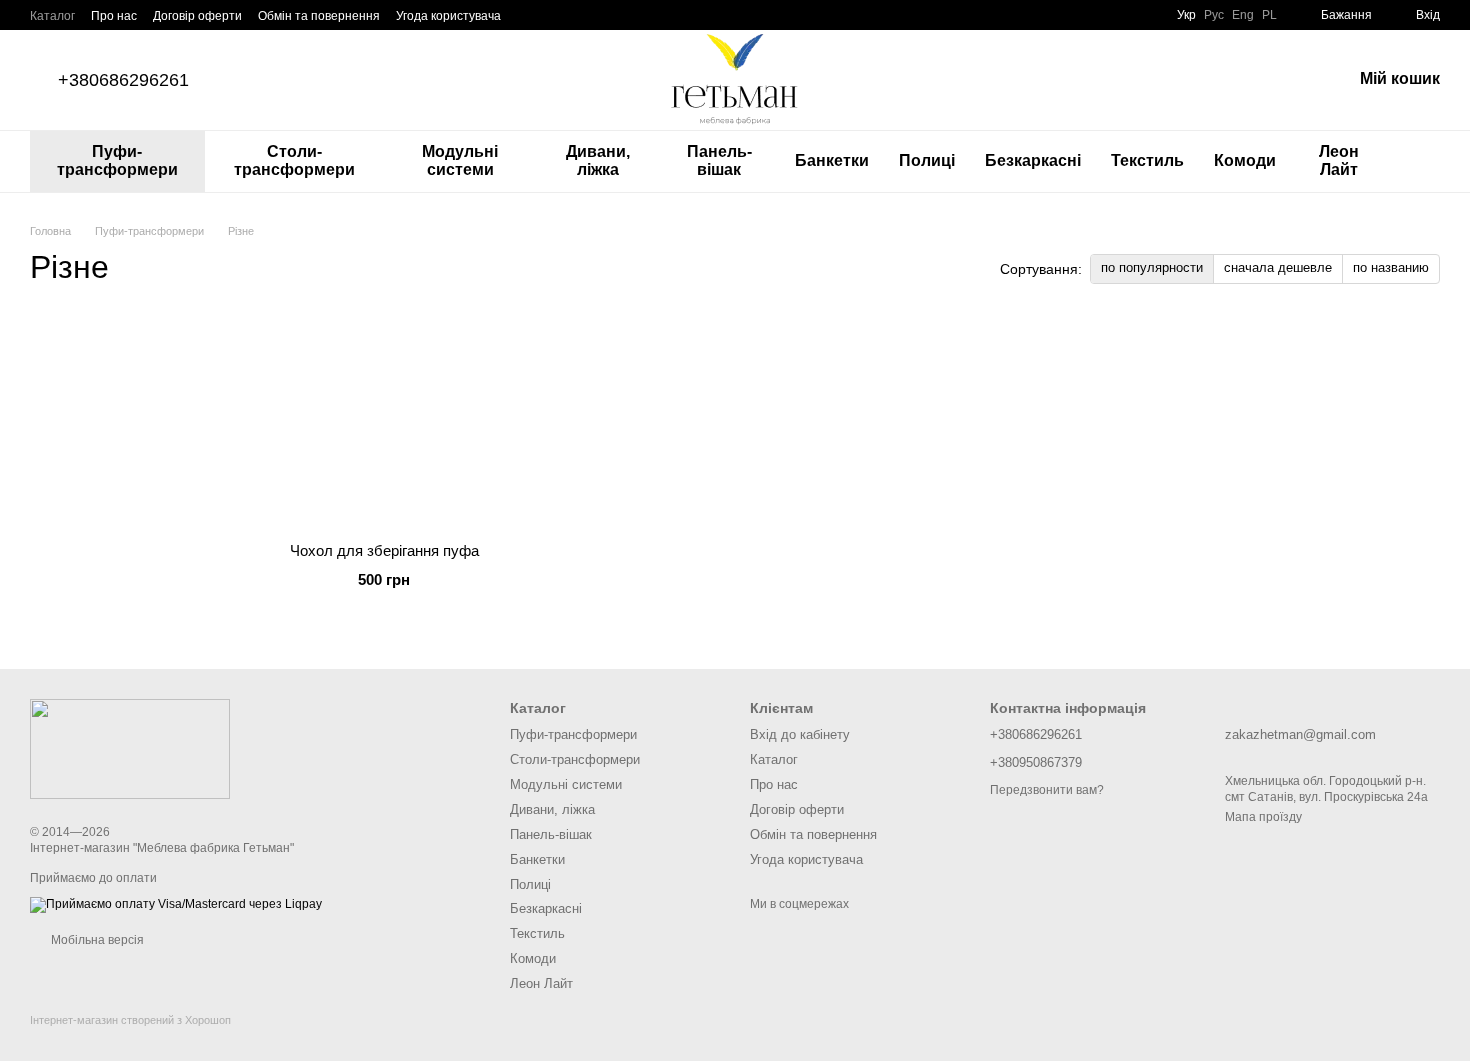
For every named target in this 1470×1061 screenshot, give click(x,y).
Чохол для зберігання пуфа (384, 550)
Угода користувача (448, 16)
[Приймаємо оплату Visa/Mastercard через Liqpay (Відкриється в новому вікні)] (176, 904)
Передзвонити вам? (1047, 790)
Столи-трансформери (294, 160)
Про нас (114, 16)
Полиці (927, 160)
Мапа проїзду (1263, 817)
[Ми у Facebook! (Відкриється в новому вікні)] (529, 15)
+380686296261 (123, 80)
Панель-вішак (719, 160)
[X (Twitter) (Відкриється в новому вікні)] (577, 15)
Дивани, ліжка (598, 160)
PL (1269, 15)
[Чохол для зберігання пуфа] (384, 423)
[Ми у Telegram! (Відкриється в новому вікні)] (649, 15)
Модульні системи (460, 160)
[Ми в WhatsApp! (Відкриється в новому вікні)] (697, 15)
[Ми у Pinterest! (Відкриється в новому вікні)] (625, 15)
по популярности (1152, 267)
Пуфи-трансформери (117, 160)
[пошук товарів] (1424, 161)
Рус (1214, 15)
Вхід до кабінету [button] (800, 734)
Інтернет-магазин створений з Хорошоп (130, 1020)
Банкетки (832, 160)
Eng (1243, 15)
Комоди (1245, 160)
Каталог (52, 16)
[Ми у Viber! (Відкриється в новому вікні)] (673, 15)
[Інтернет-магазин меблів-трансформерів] (130, 748)
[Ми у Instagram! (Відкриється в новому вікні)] (601, 15)
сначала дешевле (1278, 267)
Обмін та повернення (319, 16)
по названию (1391, 267)
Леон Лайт (1339, 160)
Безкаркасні (1033, 160)
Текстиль (1147, 160)
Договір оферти (197, 16)
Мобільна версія (96, 940)
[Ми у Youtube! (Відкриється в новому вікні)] (553, 15)
